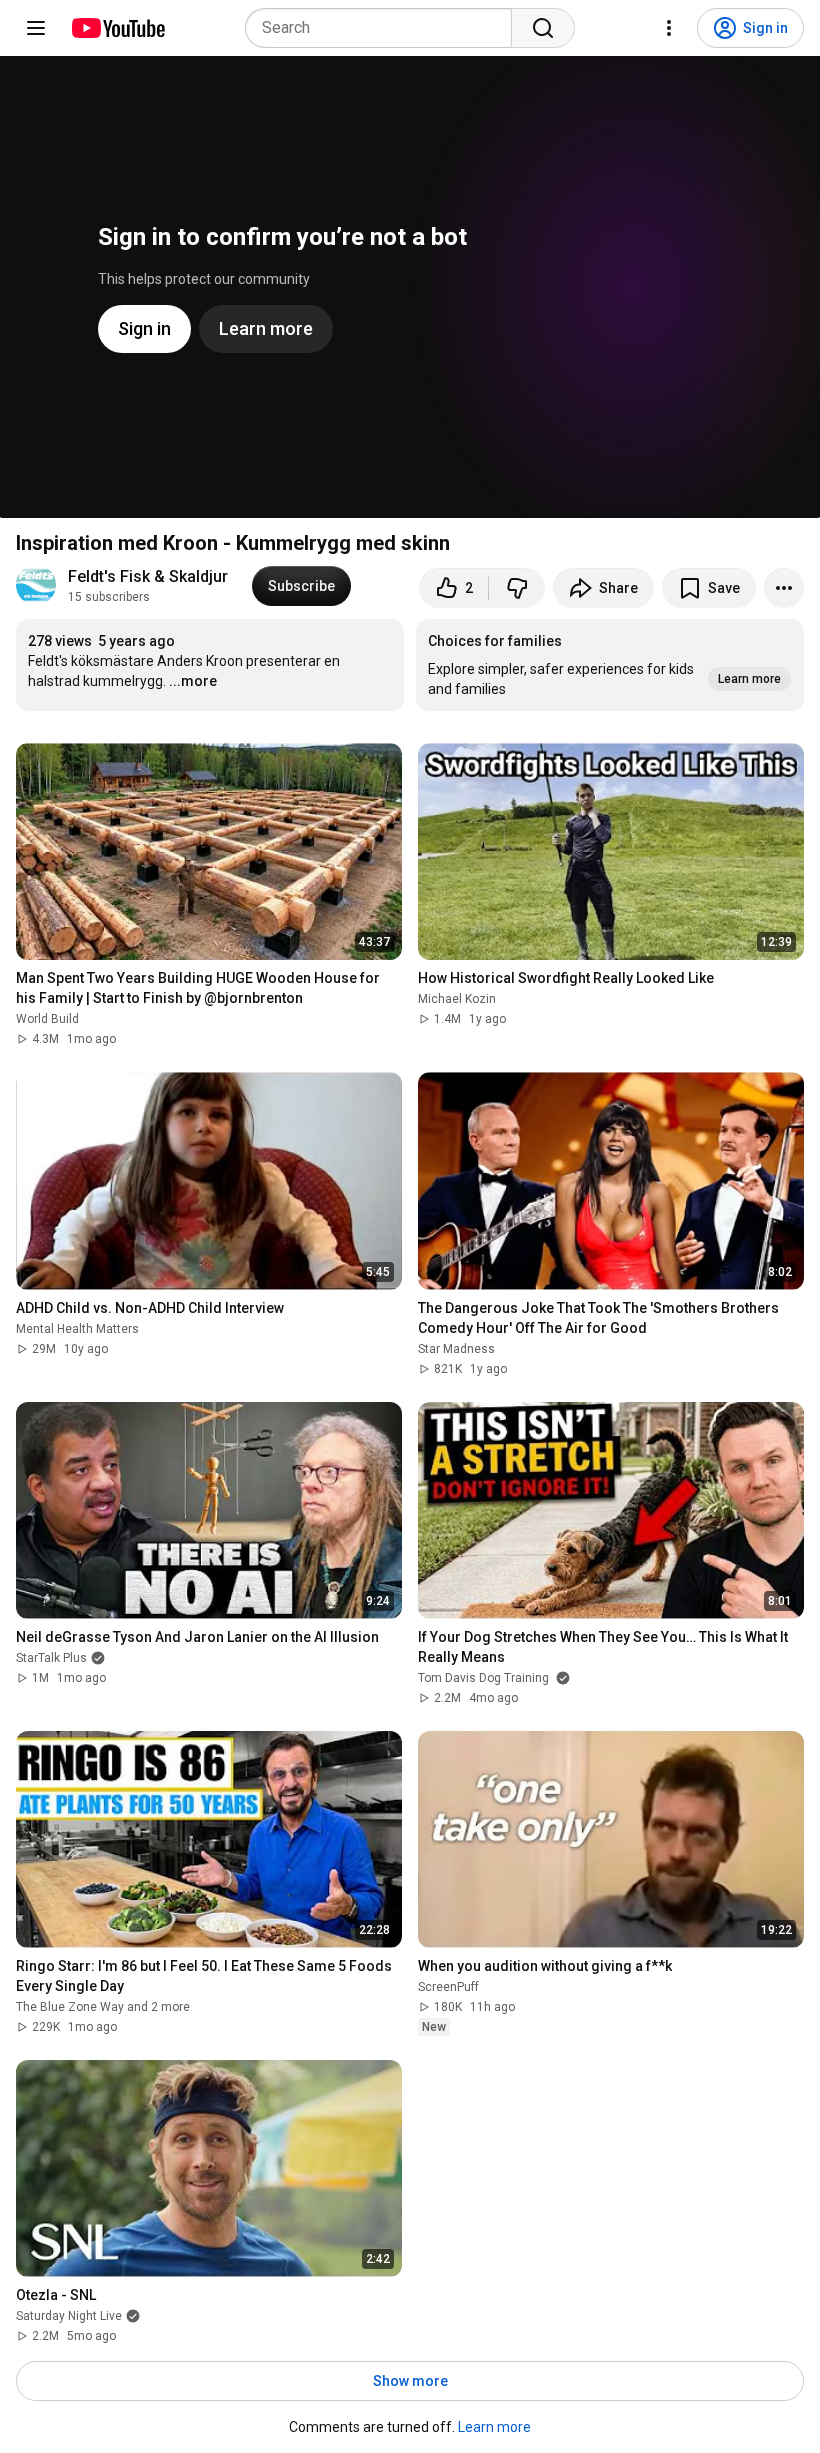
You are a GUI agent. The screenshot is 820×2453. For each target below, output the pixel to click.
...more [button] (193, 681)
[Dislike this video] (517, 588)
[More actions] (784, 588)
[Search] (543, 28)
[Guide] (36, 28)
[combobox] (384, 28)
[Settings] (669, 28)
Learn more (494, 2427)
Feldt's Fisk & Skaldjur (148, 576)
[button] (610, 665)
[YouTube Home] (117, 28)
